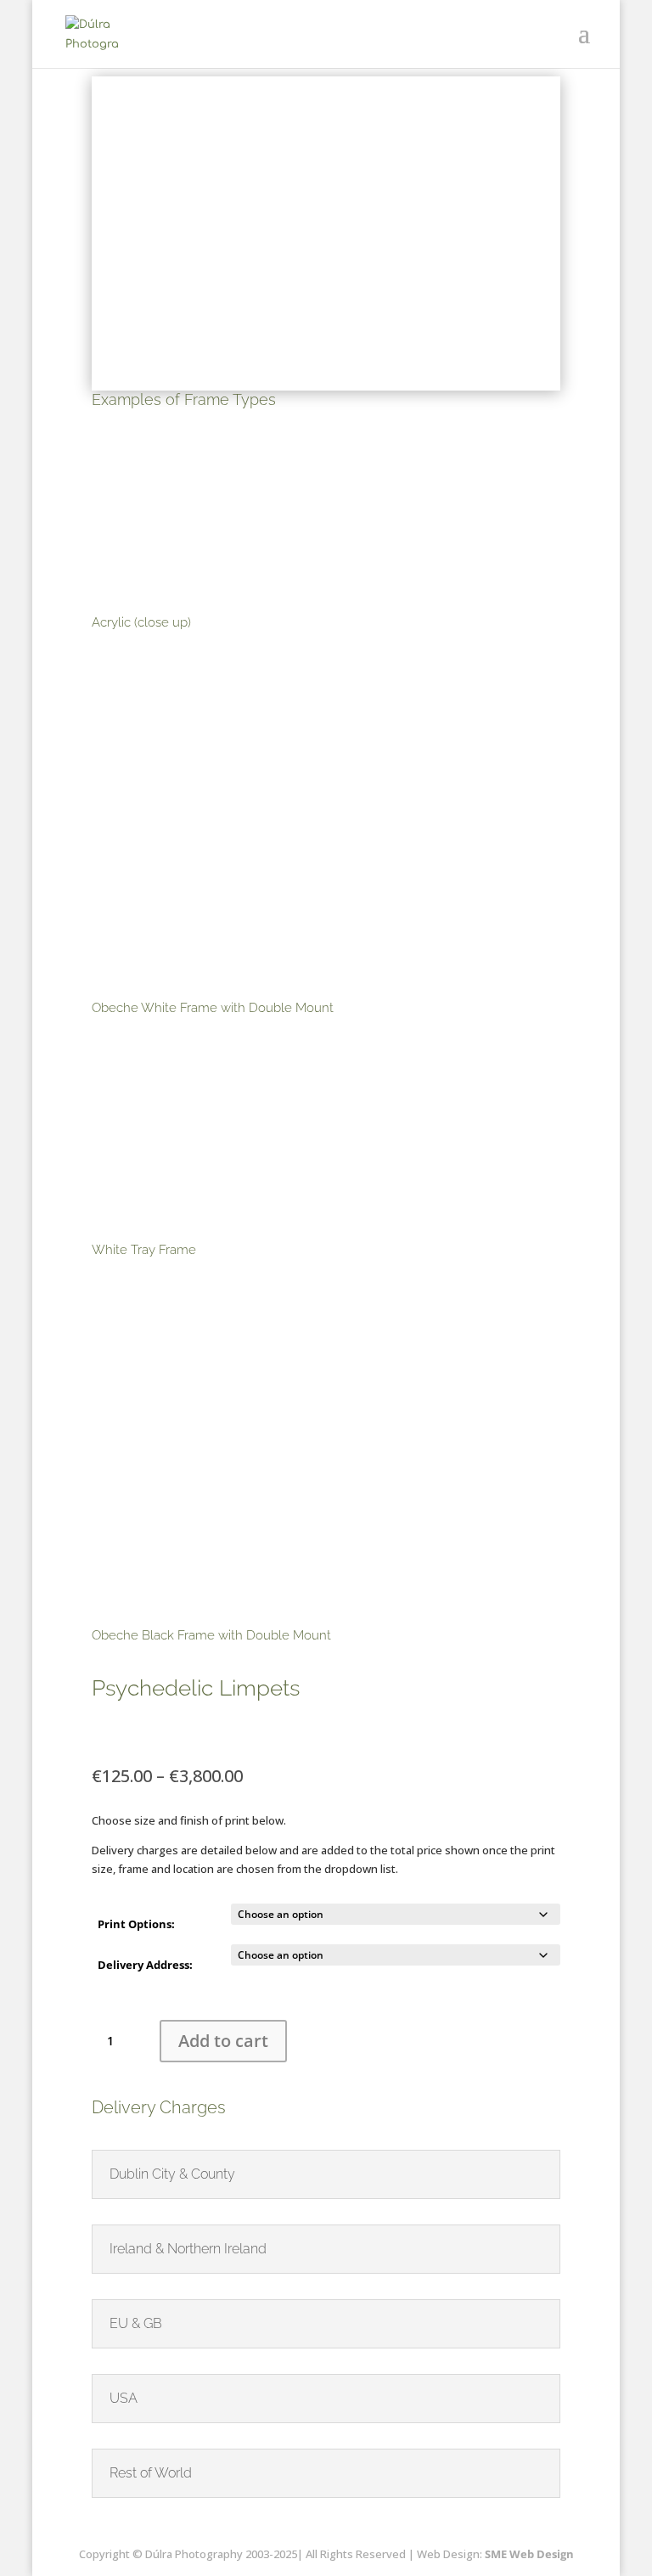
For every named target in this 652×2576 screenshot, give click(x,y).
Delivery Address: (145, 1965)
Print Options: (136, 1924)
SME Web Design (528, 2554)
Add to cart (223, 2041)
